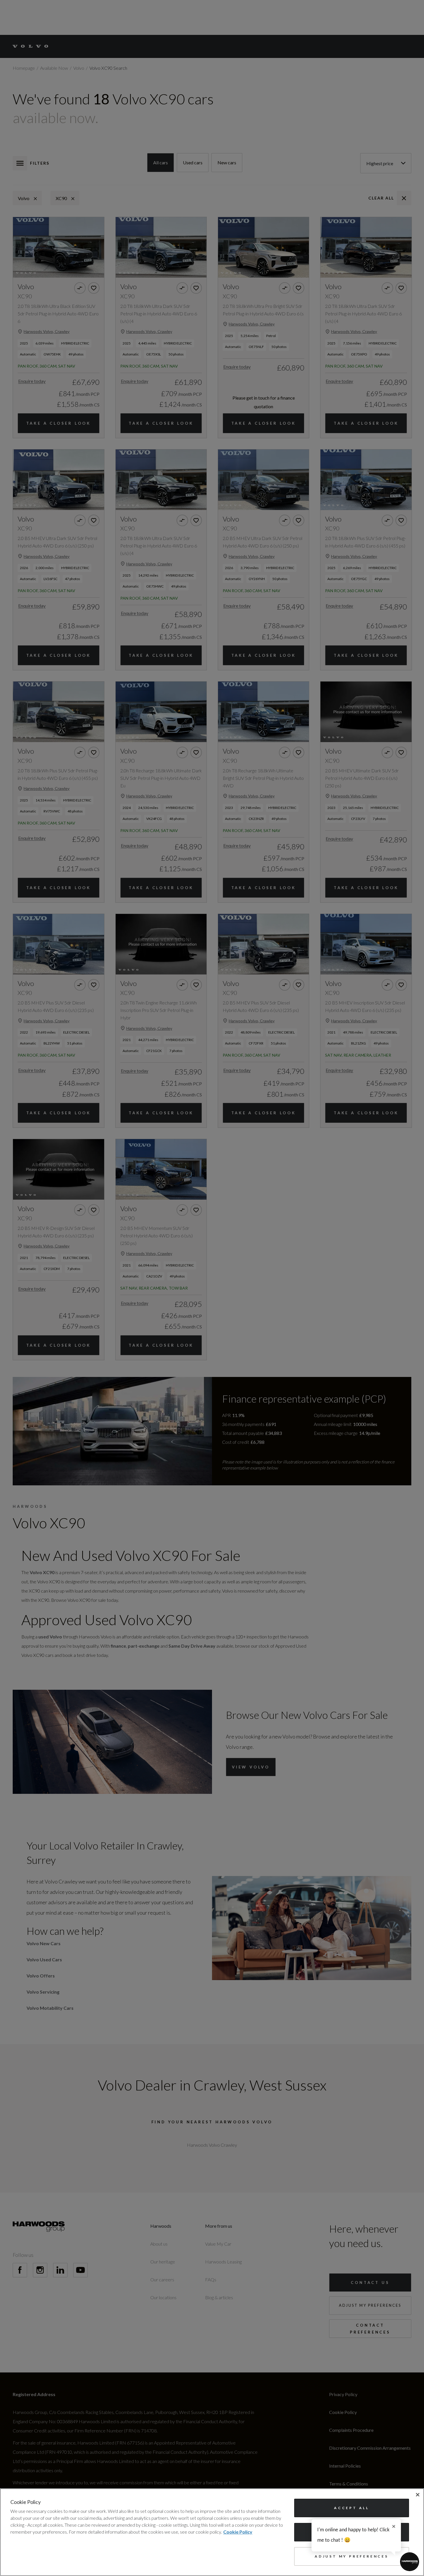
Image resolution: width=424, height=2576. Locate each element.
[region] (212, 2532)
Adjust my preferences (352, 2556)
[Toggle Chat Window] (410, 2562)
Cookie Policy (238, 2532)
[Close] (418, 2495)
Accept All (352, 2508)
